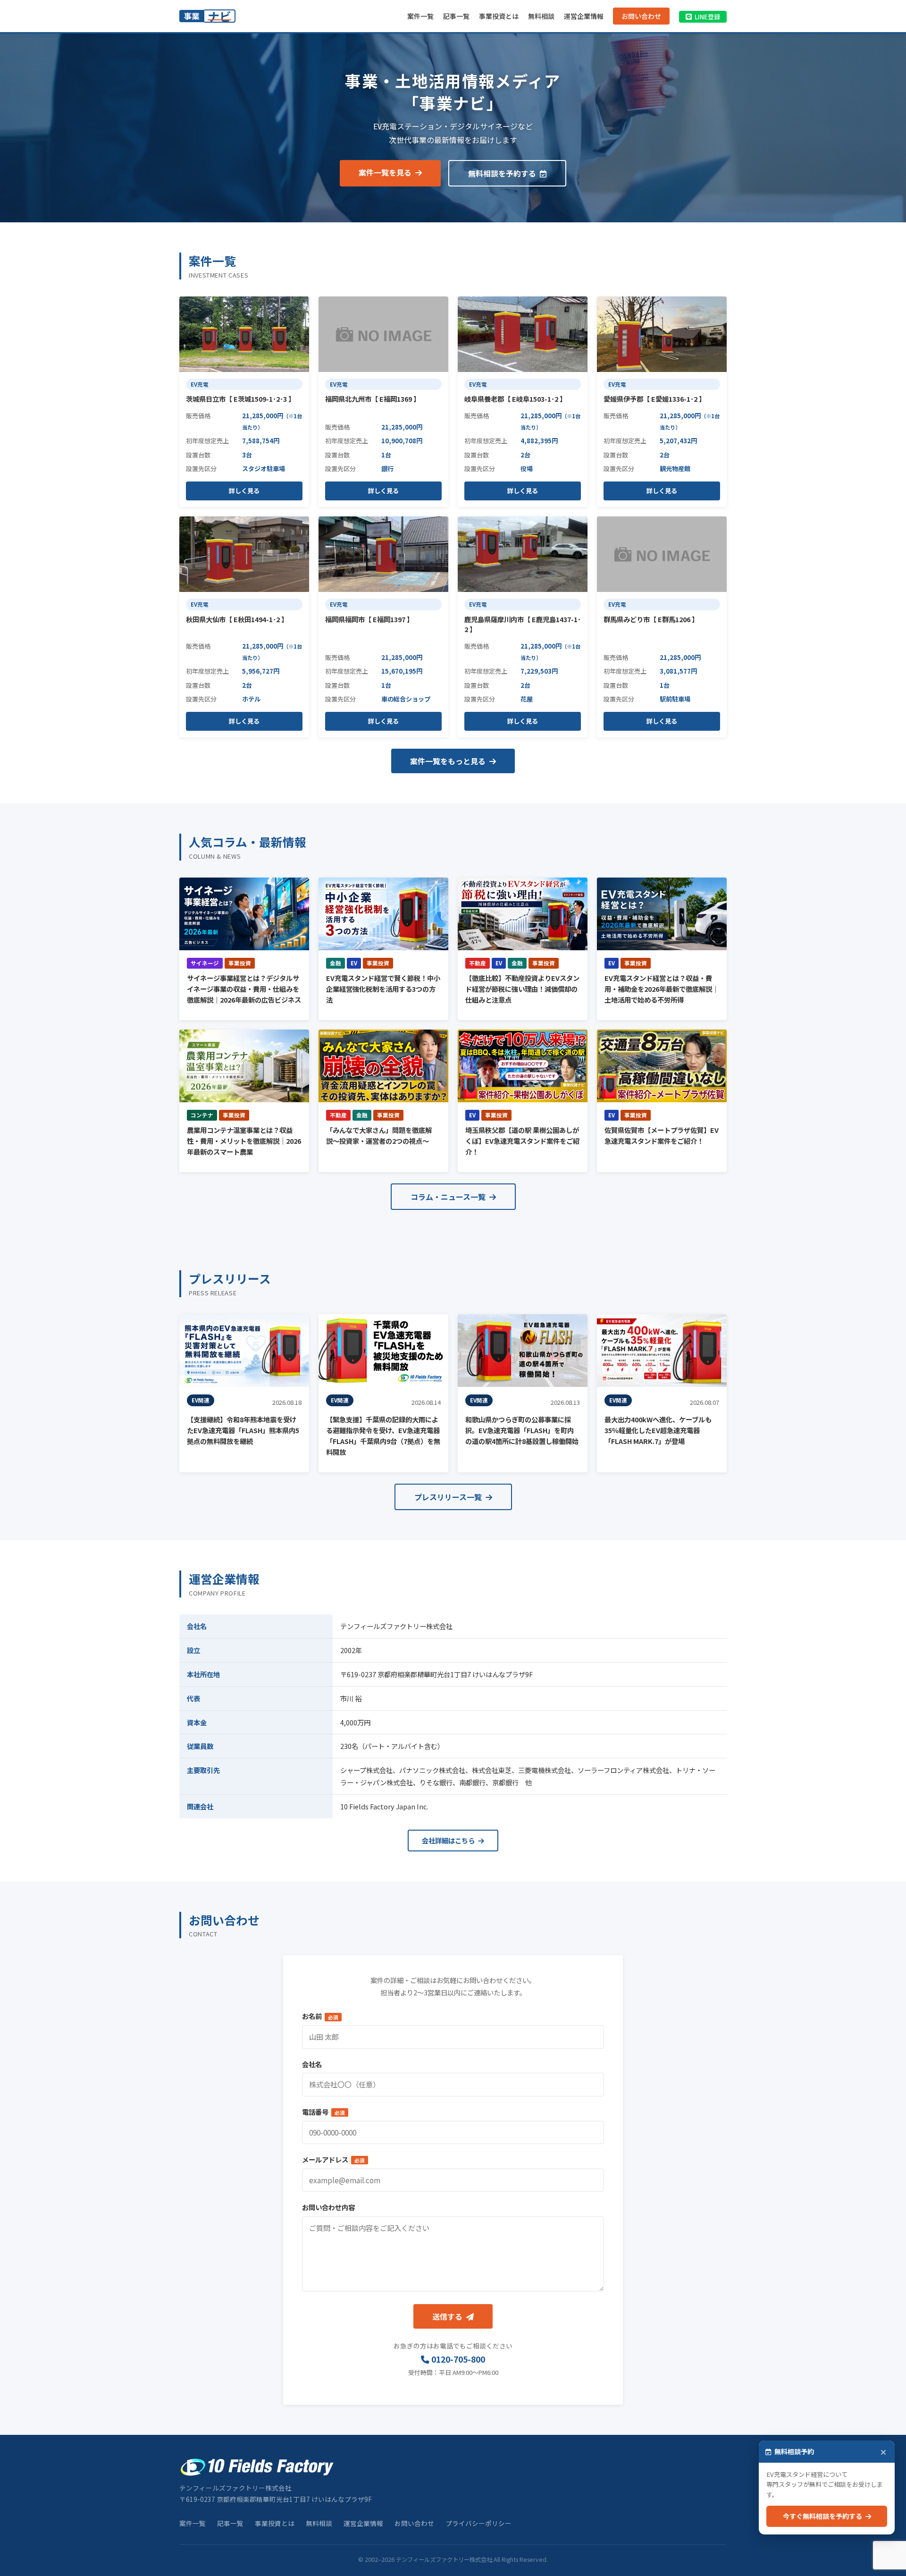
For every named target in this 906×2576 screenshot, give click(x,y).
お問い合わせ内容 (328, 2207)
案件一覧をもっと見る (449, 761)
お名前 (320, 2016)
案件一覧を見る (386, 172)
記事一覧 (456, 16)
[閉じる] (883, 2452)
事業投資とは (499, 16)
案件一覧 (420, 16)
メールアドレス (333, 2159)
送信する (448, 2316)
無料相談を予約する (503, 173)
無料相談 (541, 16)
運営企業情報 (584, 16)
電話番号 (323, 2112)
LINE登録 (707, 17)
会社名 (312, 2064)
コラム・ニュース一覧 (449, 1197)
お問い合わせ (641, 16)
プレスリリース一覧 (449, 1497)
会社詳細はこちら (449, 1840)
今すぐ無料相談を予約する (824, 2516)
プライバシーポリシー (478, 2523)
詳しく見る (244, 491)
